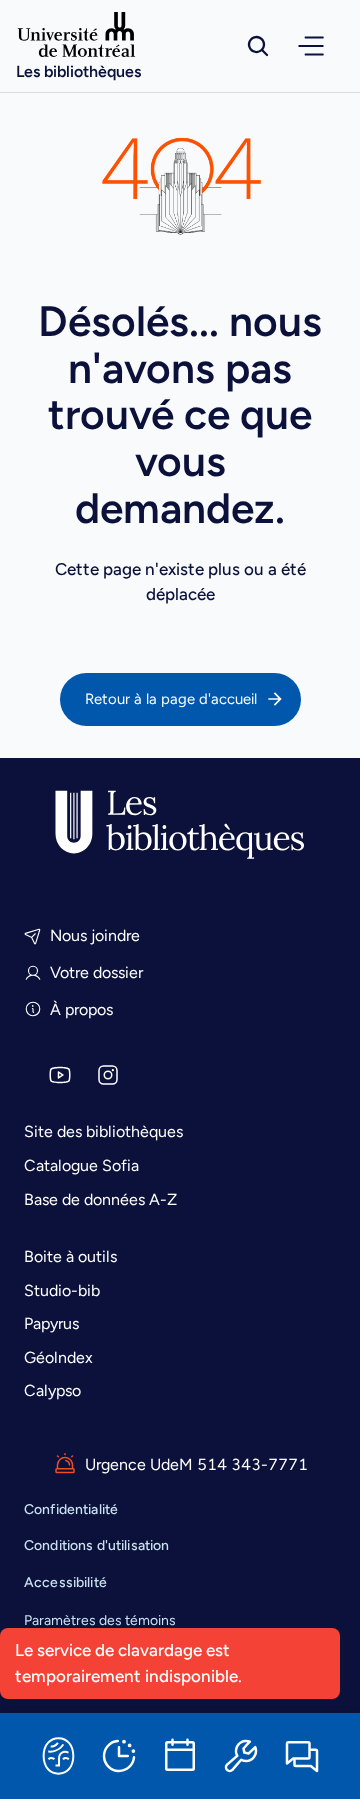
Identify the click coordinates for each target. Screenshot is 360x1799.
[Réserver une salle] (180, 1756)
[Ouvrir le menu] (311, 46)
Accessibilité (65, 1582)
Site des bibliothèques (103, 1131)
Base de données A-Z (100, 1199)
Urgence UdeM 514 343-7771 (196, 1464)
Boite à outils (70, 1256)
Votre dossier (96, 972)
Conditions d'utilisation (96, 1545)
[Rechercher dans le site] (258, 46)
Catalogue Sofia (81, 1165)
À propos (81, 1009)
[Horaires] (119, 1756)
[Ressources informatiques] (241, 1756)
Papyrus (51, 1323)
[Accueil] (180, 825)
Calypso (52, 1390)
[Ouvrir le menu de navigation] (311, 46)
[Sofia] (58, 1756)
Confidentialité (71, 1509)
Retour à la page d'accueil (171, 699)
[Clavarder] (302, 1756)
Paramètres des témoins (100, 1621)
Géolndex (58, 1357)
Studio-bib (62, 1290)
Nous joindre (95, 935)
